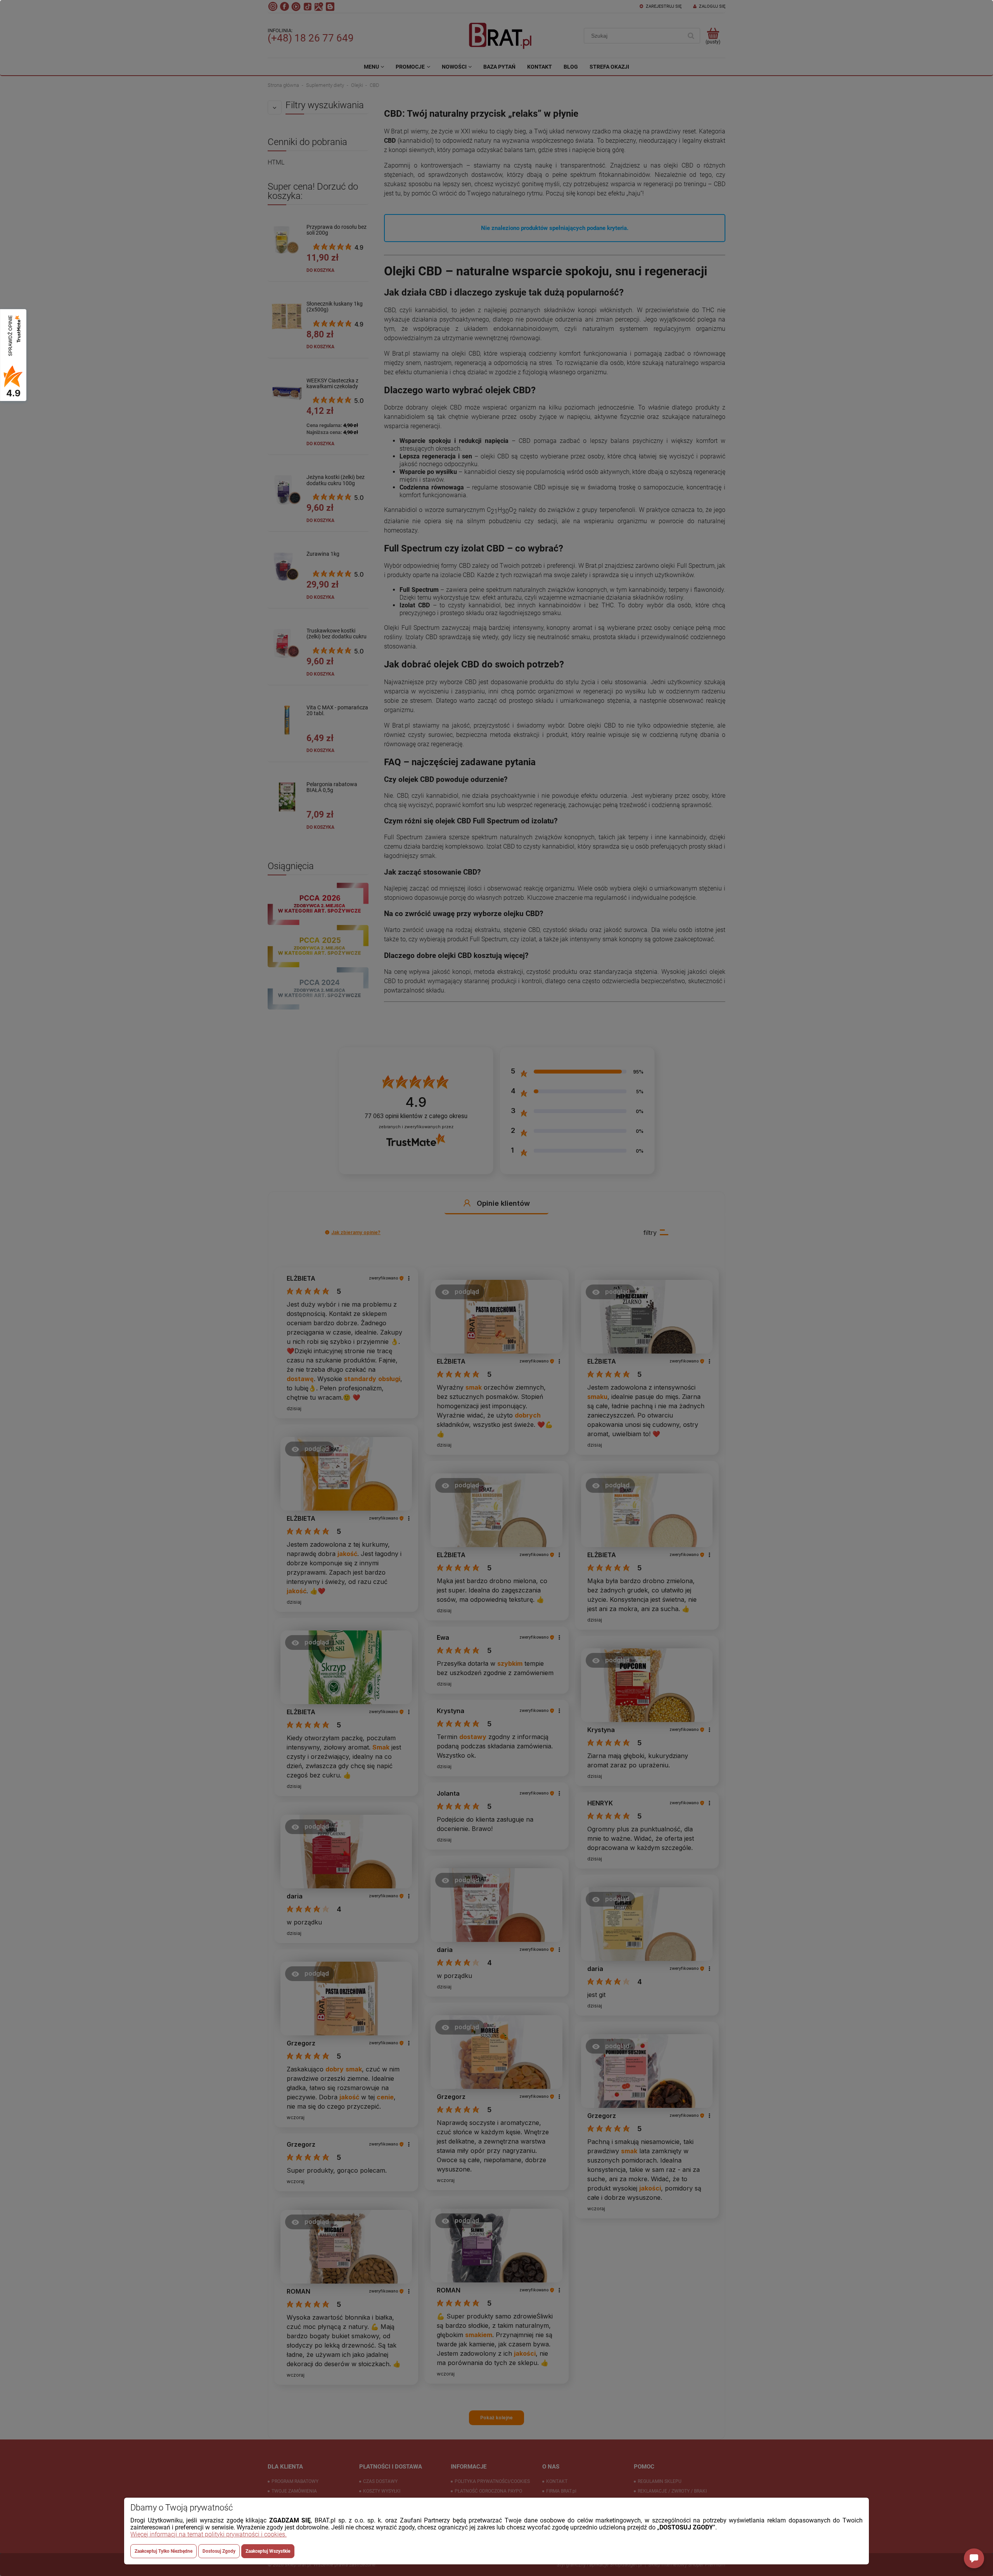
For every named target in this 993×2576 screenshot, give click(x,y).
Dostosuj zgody (219, 2551)
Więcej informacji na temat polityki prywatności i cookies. (208, 2534)
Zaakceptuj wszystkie (268, 2551)
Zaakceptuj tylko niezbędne (163, 2551)
